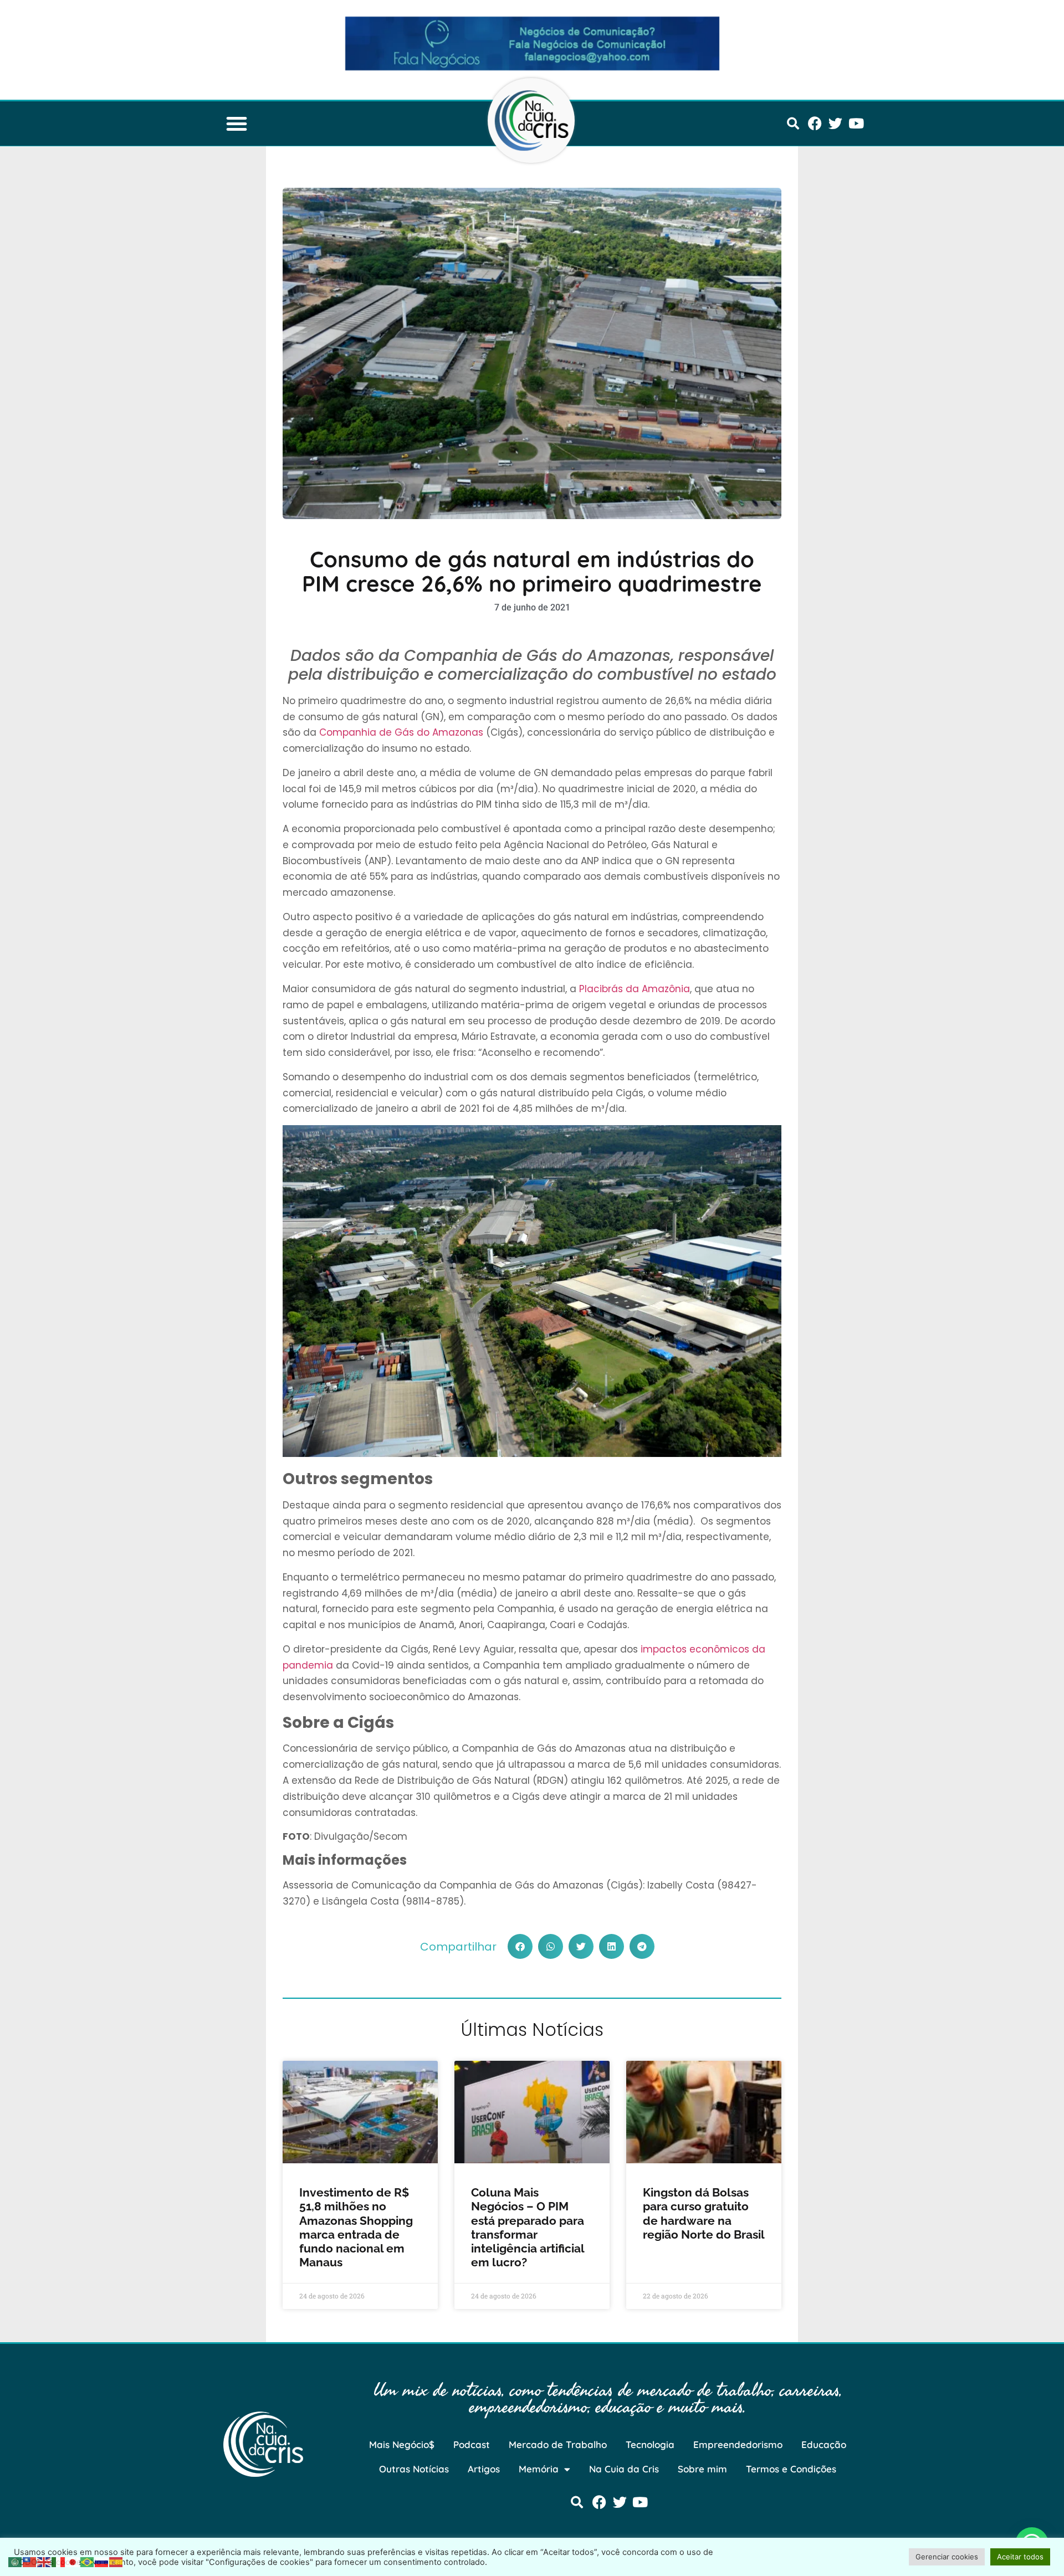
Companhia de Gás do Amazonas (401, 732)
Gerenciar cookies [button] (947, 2557)
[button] (237, 124)
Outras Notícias (414, 2469)
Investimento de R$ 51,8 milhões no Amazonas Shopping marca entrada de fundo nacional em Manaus (356, 2227)
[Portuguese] (88, 2561)
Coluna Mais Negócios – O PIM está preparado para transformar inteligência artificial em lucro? (528, 2227)
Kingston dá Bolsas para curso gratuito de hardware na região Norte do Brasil (704, 2213)
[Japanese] (73, 2561)
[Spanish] (116, 2561)
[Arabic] (16, 2561)
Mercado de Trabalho (558, 2444)
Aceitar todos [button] (1020, 2557)
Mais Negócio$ (402, 2444)
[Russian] (102, 2561)
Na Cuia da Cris (624, 2469)
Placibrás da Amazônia (635, 989)
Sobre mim (702, 2469)
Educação (824, 2444)
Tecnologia (650, 2444)
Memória (539, 2469)
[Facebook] (815, 123)
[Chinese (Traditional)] (30, 2561)
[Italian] (59, 2561)
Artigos (484, 2469)
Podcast (472, 2444)
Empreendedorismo (738, 2444)
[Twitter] (835, 123)
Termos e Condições (791, 2469)
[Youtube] (856, 123)
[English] (44, 2561)
